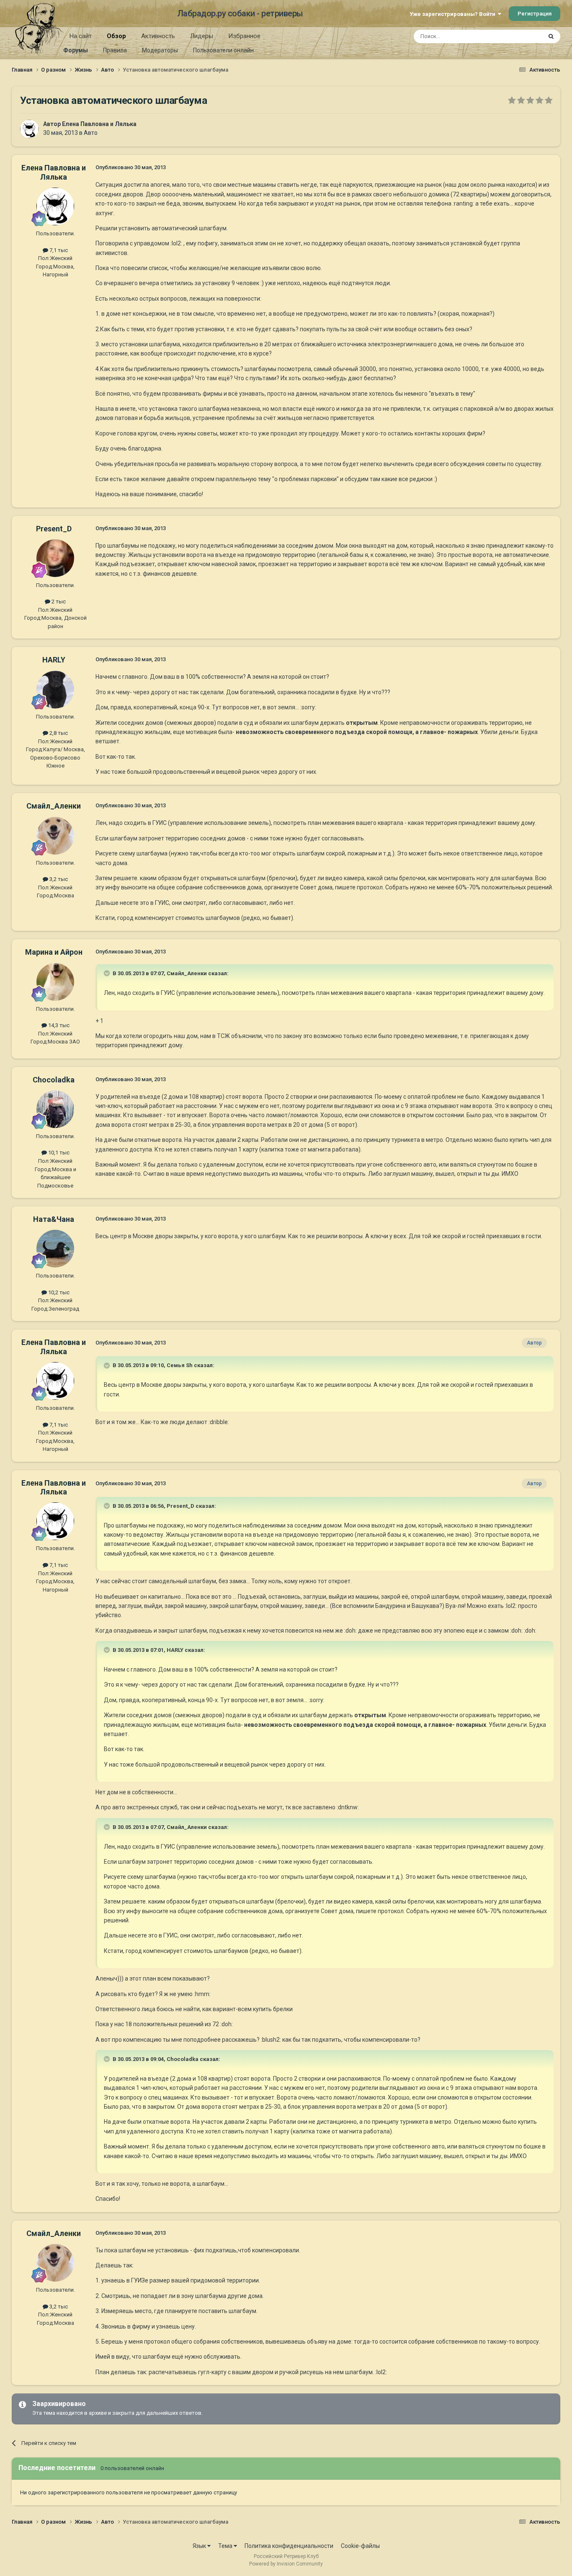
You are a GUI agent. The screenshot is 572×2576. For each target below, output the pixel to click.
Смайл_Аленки (54, 806)
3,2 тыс (58, 879)
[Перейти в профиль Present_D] (55, 558)
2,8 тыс (58, 733)
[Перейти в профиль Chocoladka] (55, 1109)
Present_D (54, 529)
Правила (115, 50)
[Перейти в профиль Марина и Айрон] (55, 982)
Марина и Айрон (54, 952)
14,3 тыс (58, 1025)
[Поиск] (551, 36)
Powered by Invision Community (286, 2564)
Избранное (244, 36)
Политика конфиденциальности (289, 2546)
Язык (200, 2546)
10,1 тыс (58, 1153)
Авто (91, 133)
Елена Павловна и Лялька (99, 124)
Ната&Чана (54, 1219)
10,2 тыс (58, 1292)
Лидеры (202, 36)
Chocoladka (54, 1080)
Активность (158, 36)
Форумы (76, 50)
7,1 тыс (58, 250)
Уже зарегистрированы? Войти (454, 14)
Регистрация (535, 14)
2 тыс (58, 601)
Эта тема (520, 36)
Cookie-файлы (360, 2546)
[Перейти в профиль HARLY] (55, 690)
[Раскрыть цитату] (108, 973)
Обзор (116, 36)
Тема (226, 2546)
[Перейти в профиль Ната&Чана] (55, 1249)
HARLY (54, 660)
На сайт (81, 36)
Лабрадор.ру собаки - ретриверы (240, 13)
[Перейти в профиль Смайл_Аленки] (55, 836)
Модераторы (160, 50)
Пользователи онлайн (223, 50)
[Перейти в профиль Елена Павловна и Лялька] (29, 129)
